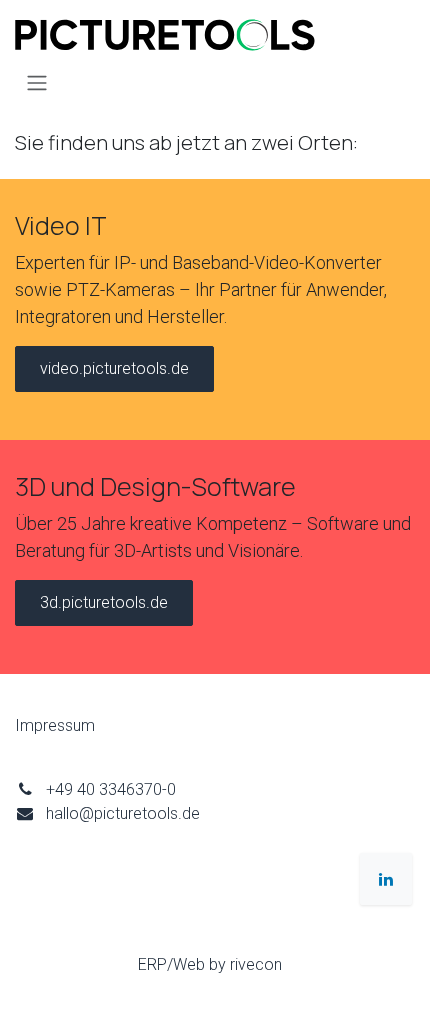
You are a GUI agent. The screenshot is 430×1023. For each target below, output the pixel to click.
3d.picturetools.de (104, 602)
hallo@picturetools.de (123, 813)
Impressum (55, 725)
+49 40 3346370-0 (111, 789)
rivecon (256, 964)
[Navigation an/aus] (37, 82)
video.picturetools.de (114, 368)
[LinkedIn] (386, 879)
